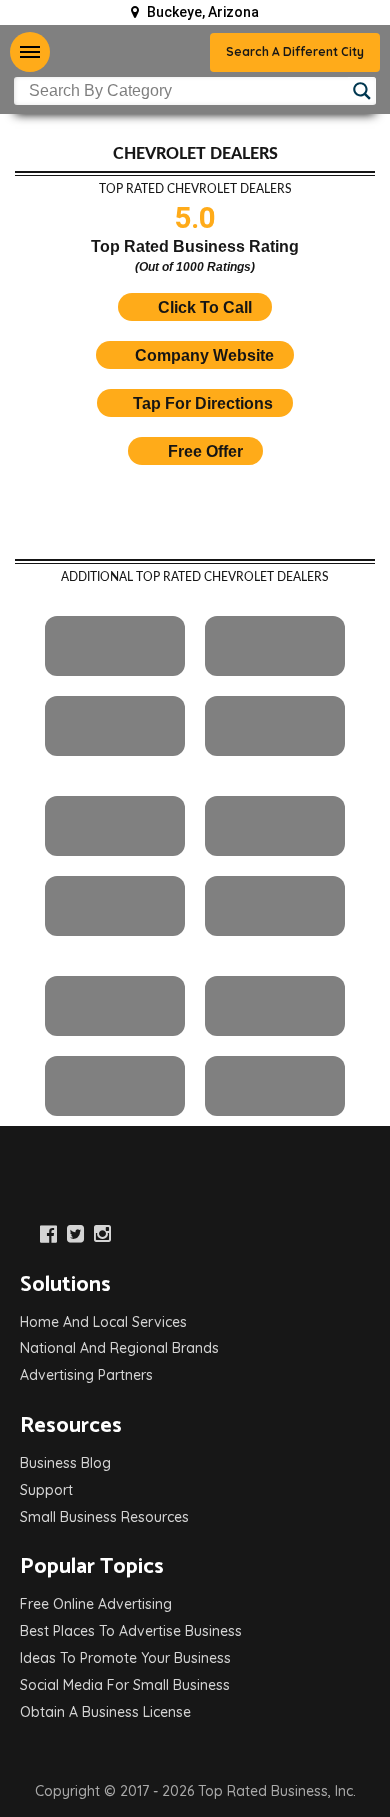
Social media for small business (125, 1685)
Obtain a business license (105, 1712)
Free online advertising (96, 1604)
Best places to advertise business (131, 1631)
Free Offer (205, 451)
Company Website (204, 355)
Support (46, 1490)
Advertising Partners (86, 1375)
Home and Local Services (103, 1322)
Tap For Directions (203, 403)
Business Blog (65, 1463)
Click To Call (203, 307)
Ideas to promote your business (125, 1658)
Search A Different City (295, 51)
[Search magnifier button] (362, 91)
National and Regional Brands (119, 1348)
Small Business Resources (104, 1517)
